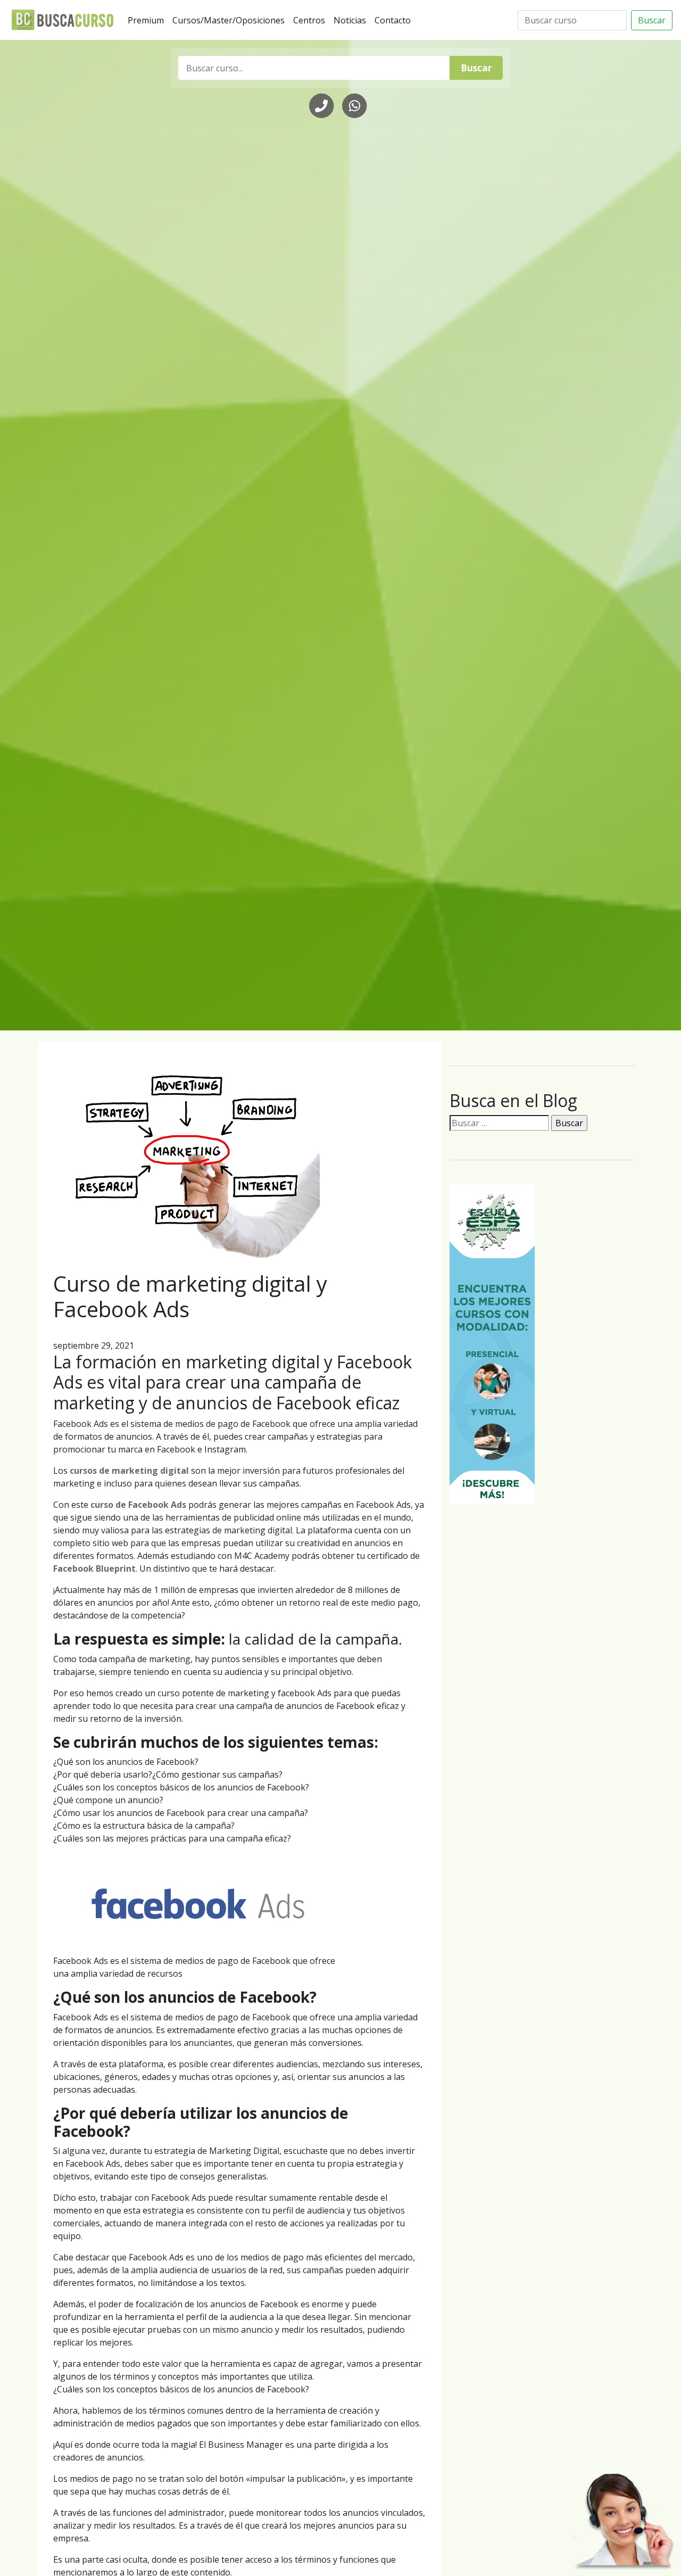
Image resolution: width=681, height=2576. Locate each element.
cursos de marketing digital (129, 1471)
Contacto (395, 20)
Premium (148, 20)
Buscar (652, 20)
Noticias (352, 20)
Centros (311, 20)
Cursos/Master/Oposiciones (231, 20)
